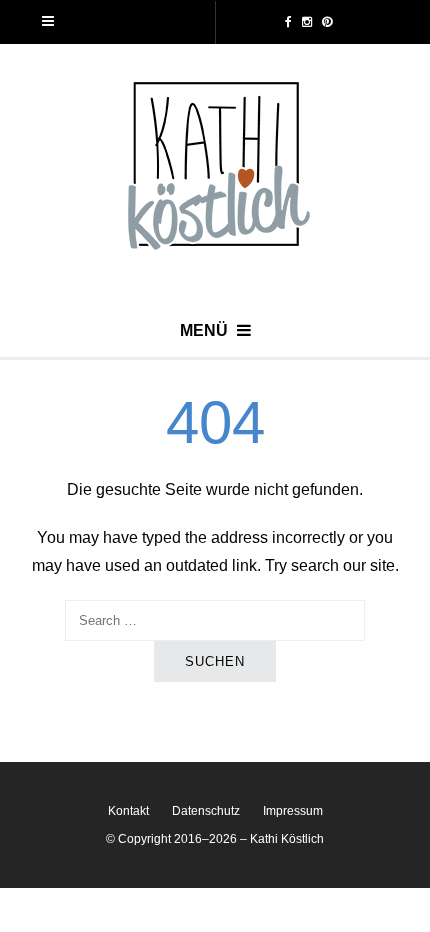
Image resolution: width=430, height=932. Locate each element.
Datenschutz (206, 811)
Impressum (293, 811)
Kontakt (128, 811)
